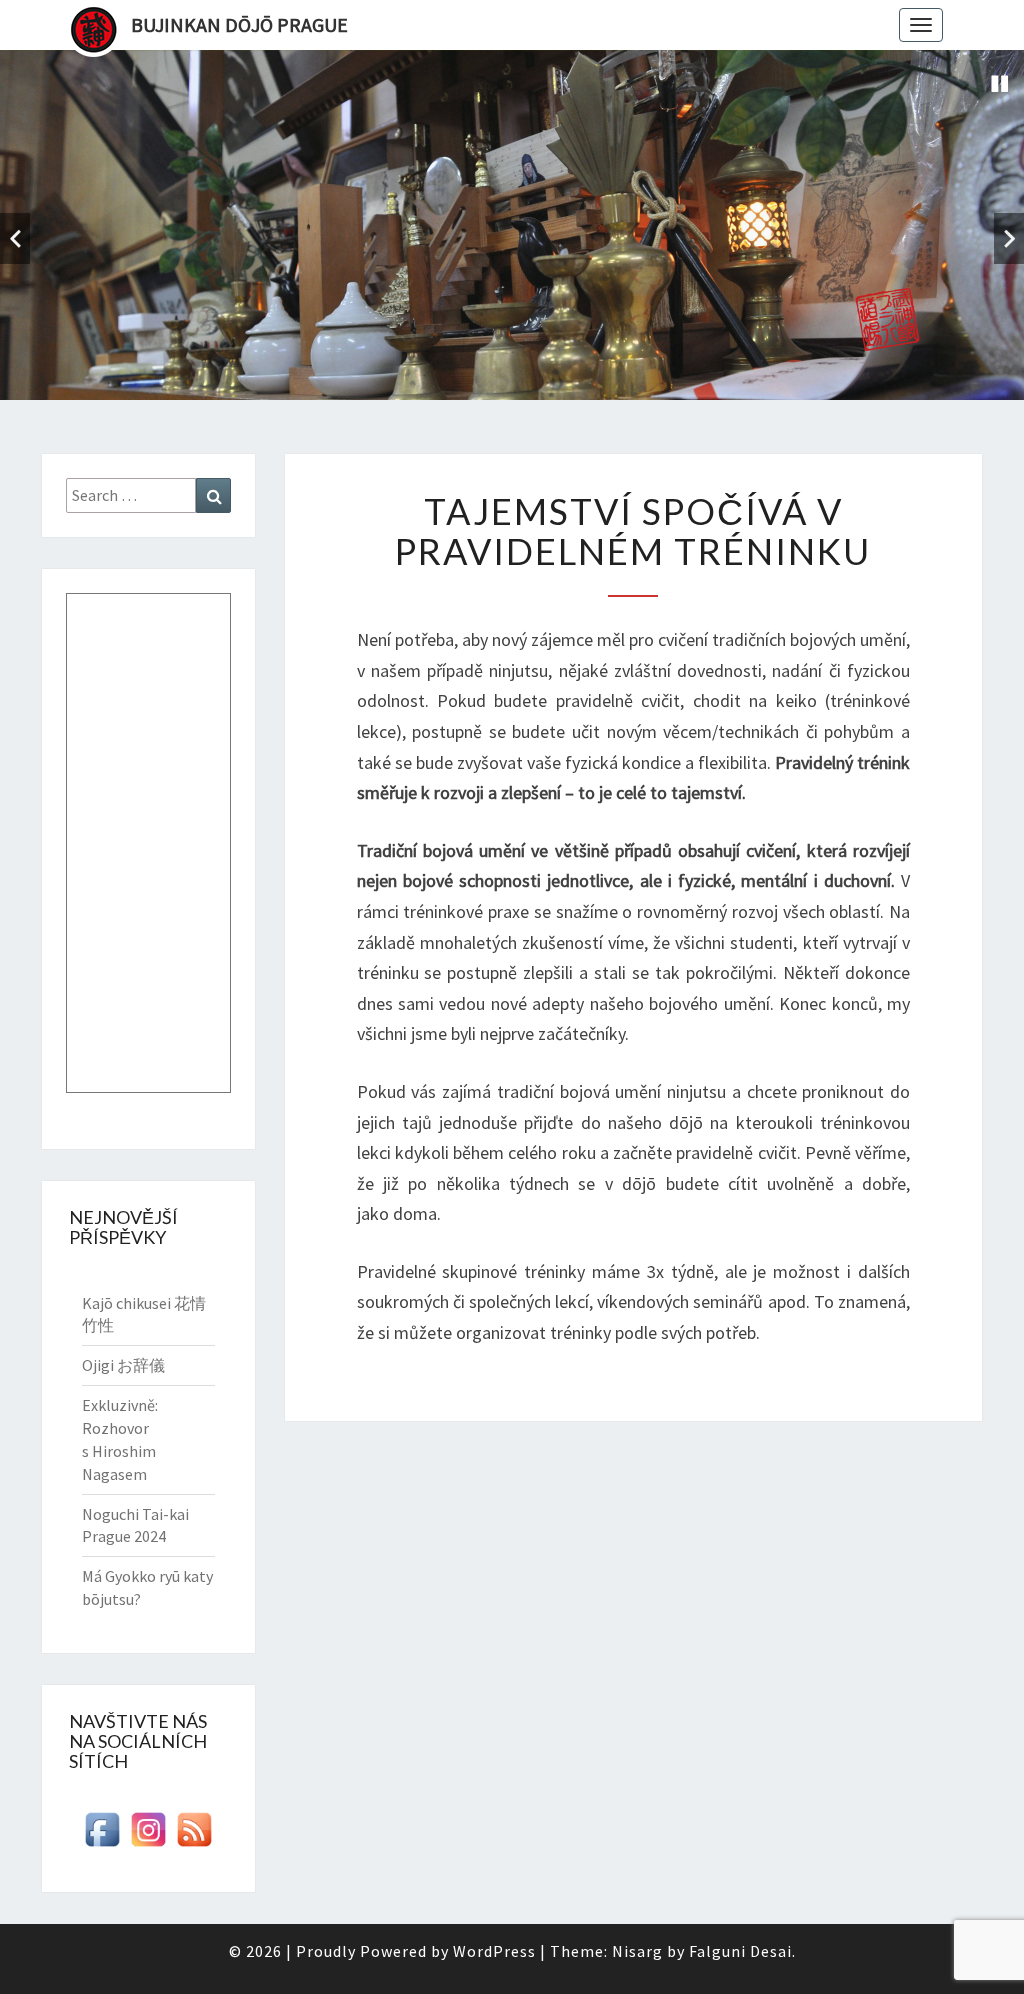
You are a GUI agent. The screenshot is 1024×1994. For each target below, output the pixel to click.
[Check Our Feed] (194, 1836)
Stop (1000, 84)
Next (1009, 238)
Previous (15, 238)
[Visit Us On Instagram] (148, 1836)
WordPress (494, 1951)
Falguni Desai (740, 1951)
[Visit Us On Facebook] (102, 1836)
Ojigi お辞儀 (123, 1365)
